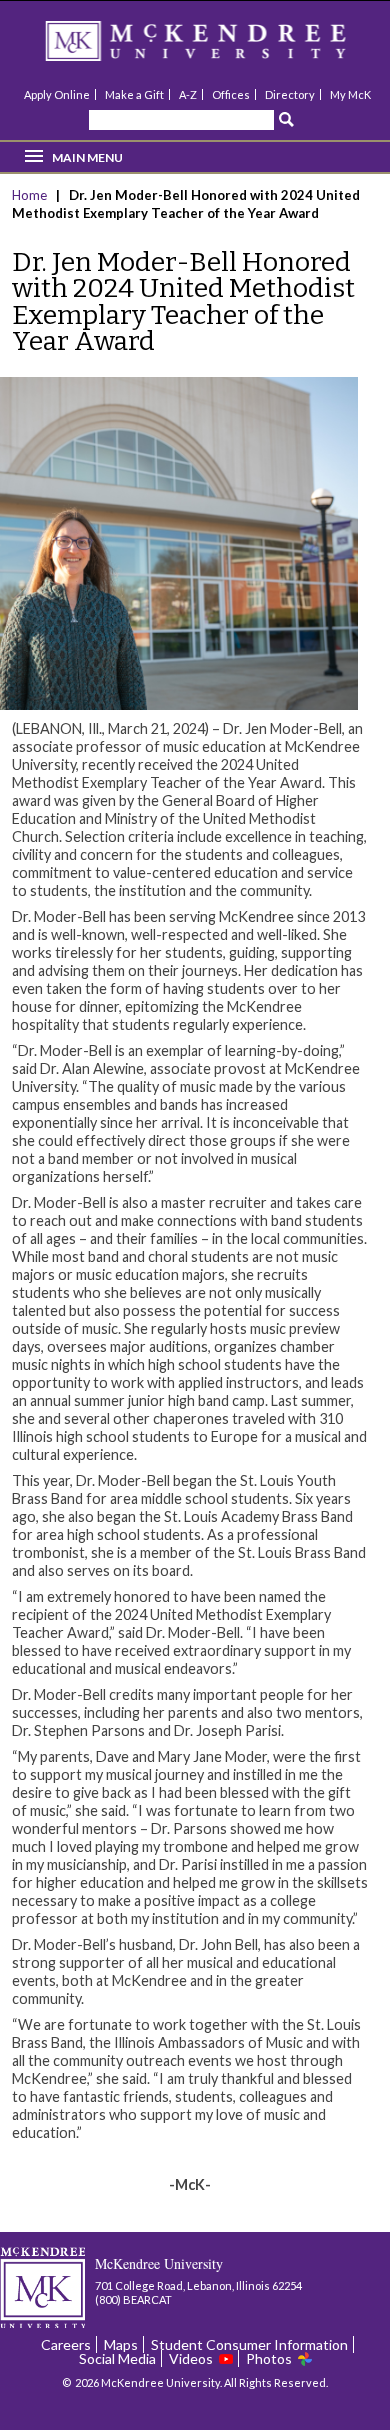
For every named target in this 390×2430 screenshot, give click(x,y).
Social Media (117, 2358)
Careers (66, 2344)
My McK (350, 94)
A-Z (188, 94)
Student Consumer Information (249, 2344)
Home (31, 195)
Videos (191, 2358)
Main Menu (87, 157)
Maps (121, 2344)
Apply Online (57, 94)
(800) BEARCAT (133, 2299)
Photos (269, 2358)
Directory (290, 94)
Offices (231, 94)
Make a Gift (134, 94)
